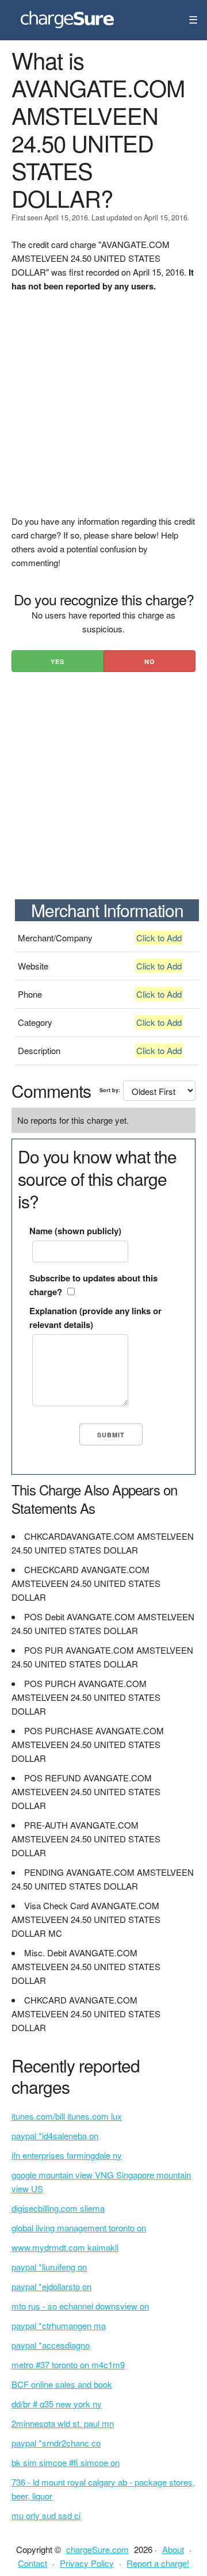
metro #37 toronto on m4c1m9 (68, 2365)
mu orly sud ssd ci (46, 2515)
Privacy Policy (87, 2563)
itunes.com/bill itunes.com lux (67, 2116)
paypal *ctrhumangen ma (59, 2325)
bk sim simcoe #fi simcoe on (66, 2462)
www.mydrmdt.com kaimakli (65, 2247)
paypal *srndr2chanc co (56, 2443)
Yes (57, 661)
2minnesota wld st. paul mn (63, 2423)
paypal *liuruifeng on (49, 2267)
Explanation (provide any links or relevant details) (95, 1318)
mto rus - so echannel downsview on (80, 2306)
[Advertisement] (103, 411)
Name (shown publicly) (75, 1231)
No (150, 661)
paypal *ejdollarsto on (51, 2286)
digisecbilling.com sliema (58, 2208)
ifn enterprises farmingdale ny (67, 2155)
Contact (32, 2563)
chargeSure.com (97, 2549)
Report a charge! (158, 2563)
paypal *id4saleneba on (55, 2136)
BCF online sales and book (62, 2384)
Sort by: (110, 1090)
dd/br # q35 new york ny (57, 2404)
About (173, 2549)
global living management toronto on (79, 2228)
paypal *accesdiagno (51, 2345)
